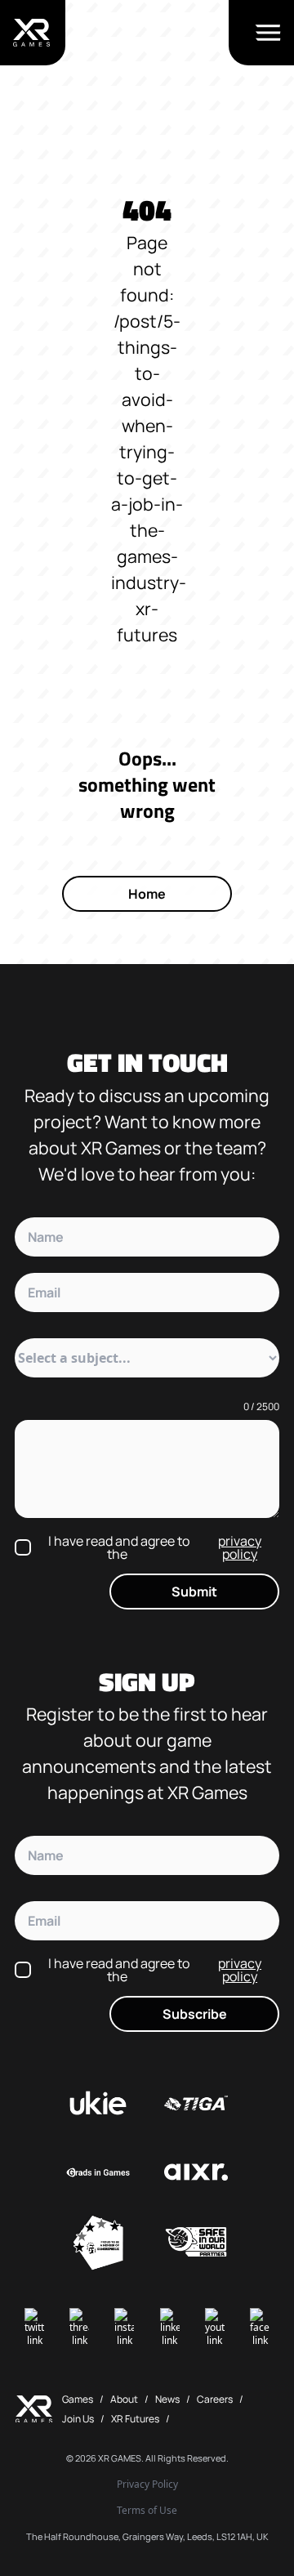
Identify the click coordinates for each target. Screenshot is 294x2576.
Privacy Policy (147, 2484)
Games (78, 2399)
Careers (215, 2399)
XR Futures (135, 2419)
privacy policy (240, 1547)
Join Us (78, 2419)
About (124, 2399)
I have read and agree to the (155, 1547)
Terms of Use (147, 2511)
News (167, 2399)
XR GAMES (120, 2458)
